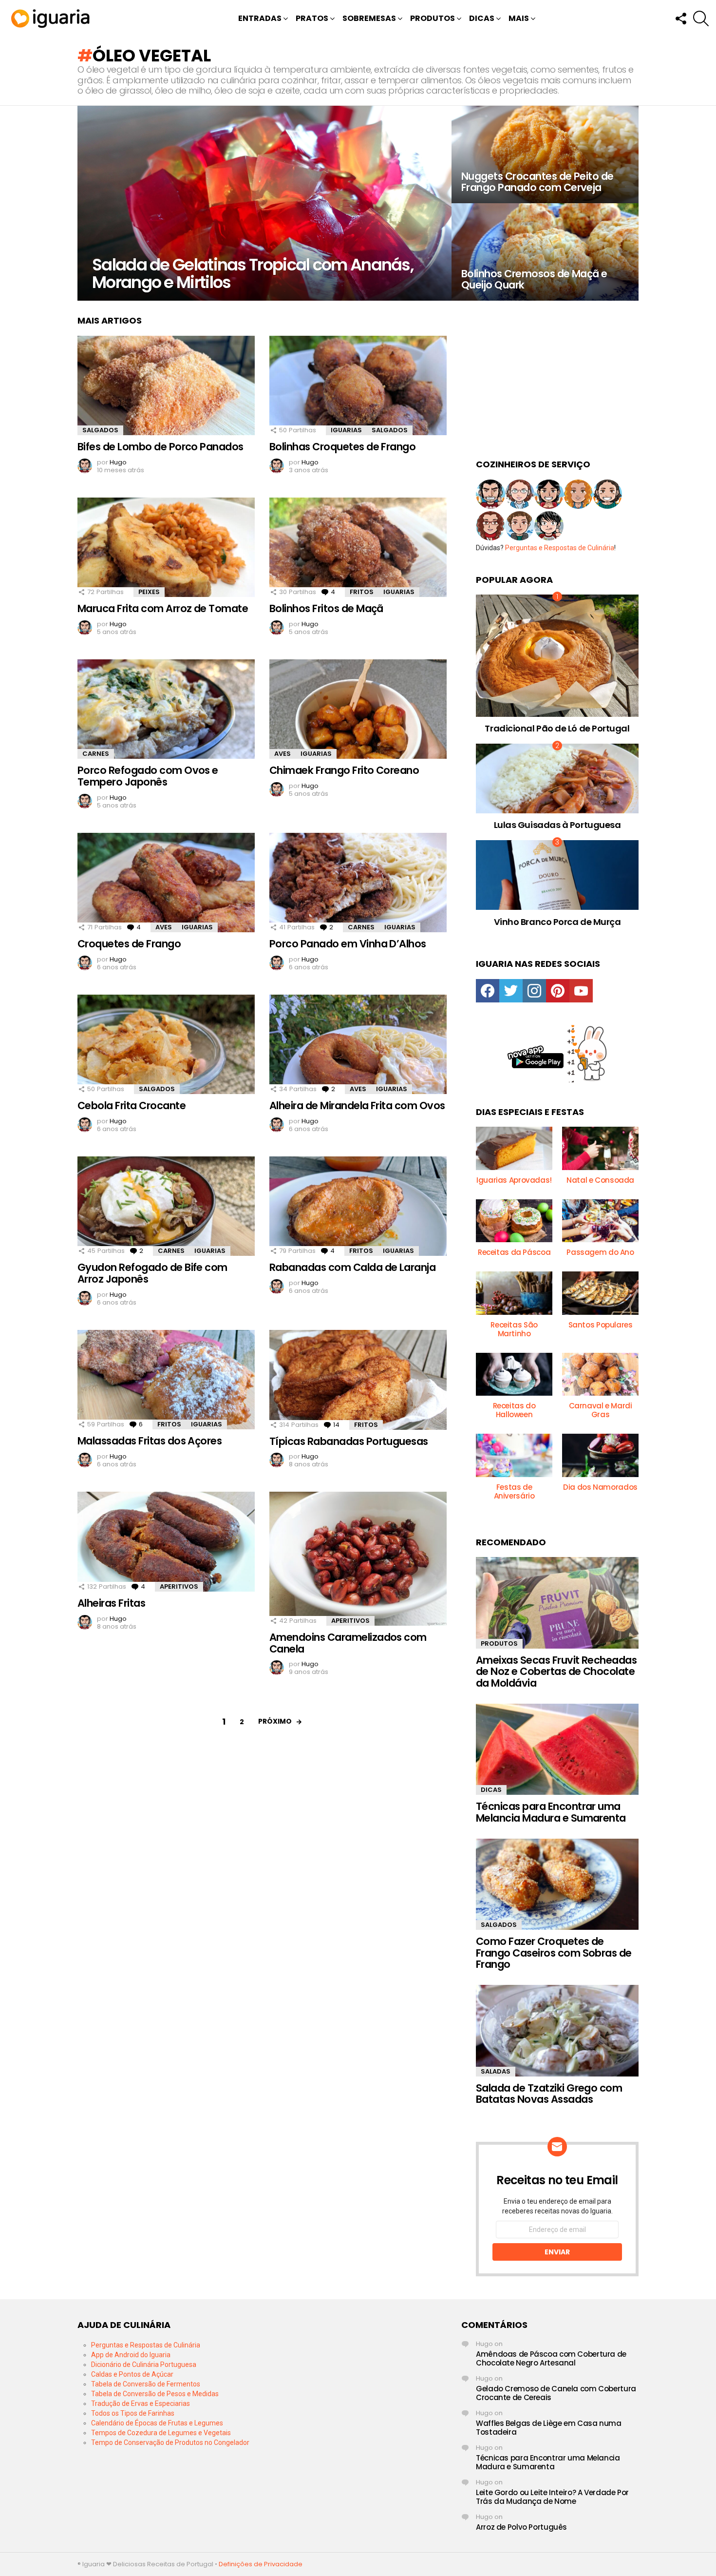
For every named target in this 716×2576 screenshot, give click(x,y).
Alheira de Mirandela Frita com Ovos (357, 1105)
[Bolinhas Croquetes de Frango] (358, 386)
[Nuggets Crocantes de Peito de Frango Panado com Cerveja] (545, 154)
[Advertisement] (557, 376)
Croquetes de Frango (129, 944)
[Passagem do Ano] (600, 1221)
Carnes (96, 754)
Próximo (275, 1721)
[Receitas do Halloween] (514, 1374)
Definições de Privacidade (261, 2564)
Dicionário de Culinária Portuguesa (144, 2365)
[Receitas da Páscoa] (514, 1221)
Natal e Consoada (600, 1180)
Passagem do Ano (600, 1252)
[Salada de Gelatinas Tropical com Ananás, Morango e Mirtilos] (264, 203)
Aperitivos (179, 1586)
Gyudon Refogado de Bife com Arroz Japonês (152, 1273)
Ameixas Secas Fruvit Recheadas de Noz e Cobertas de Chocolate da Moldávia (556, 1672)
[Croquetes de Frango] (166, 883)
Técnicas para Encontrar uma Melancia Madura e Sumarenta (551, 1812)
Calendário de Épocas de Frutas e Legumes (157, 2423)
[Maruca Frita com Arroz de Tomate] (166, 548)
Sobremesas (369, 18)
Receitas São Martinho (514, 1329)
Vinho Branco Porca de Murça (557, 922)
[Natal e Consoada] (600, 1148)
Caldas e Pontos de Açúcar (132, 2374)
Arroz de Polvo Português (521, 2527)
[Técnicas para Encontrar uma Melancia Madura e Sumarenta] (557, 1749)
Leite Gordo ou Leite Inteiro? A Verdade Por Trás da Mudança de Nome (552, 2497)
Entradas (260, 18)
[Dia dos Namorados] (600, 1455)
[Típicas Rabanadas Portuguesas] (358, 1380)
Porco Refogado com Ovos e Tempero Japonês (148, 776)
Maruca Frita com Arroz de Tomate (163, 608)
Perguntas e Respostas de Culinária (560, 548)
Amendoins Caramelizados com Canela (348, 1643)
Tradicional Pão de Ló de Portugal (557, 728)
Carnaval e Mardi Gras (601, 1410)
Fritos (362, 592)
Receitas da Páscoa (514, 1252)
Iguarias (346, 430)
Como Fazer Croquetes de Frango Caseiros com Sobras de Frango (554, 1953)
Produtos (433, 18)
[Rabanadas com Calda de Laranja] (358, 1206)
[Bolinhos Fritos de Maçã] (358, 548)
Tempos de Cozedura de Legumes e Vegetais (161, 2433)
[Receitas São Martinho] (514, 1293)
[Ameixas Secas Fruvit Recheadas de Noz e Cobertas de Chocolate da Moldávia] (557, 1603)
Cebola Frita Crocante (132, 1105)
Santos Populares (601, 1325)
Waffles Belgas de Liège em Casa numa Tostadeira (549, 2428)
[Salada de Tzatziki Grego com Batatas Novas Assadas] (557, 2031)
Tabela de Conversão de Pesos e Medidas (155, 2394)
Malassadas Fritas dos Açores (150, 1441)
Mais (519, 18)
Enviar (557, 2252)
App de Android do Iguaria (131, 2355)
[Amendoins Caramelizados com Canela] (358, 1559)
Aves (283, 754)
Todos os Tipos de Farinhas (133, 2413)
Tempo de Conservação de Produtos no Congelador (170, 2442)
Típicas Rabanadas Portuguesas (349, 1441)
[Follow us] (680, 19)
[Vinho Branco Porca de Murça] (557, 875)
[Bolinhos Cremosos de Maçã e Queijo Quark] (545, 252)
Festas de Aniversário (514, 1491)
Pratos (312, 18)
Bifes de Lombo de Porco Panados (160, 447)
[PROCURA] (701, 19)
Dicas (482, 18)
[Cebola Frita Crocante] (166, 1045)
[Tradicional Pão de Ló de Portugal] (557, 656)
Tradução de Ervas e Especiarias (141, 2403)
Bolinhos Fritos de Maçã (326, 608)
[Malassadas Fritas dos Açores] (166, 1380)
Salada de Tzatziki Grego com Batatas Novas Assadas (549, 2094)
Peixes (149, 592)
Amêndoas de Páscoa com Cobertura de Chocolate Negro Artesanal (551, 2358)
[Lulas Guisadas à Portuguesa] (557, 779)
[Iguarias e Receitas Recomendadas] (514, 1148)
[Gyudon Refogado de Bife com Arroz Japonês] (166, 1206)
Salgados (100, 430)
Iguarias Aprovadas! (514, 1180)
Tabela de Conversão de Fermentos (146, 2384)
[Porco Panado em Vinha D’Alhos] (358, 883)
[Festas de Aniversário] (514, 1455)
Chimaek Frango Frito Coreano (344, 770)
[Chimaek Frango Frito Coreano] (358, 709)
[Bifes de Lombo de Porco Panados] (166, 386)
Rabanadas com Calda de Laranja (352, 1267)
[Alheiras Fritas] (166, 1542)
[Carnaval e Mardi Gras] (600, 1374)
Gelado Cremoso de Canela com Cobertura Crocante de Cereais (556, 2393)
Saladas (496, 2071)
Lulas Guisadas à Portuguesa (557, 825)
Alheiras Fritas (111, 1603)
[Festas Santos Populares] (600, 1293)
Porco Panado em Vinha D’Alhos (348, 944)
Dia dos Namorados (600, 1487)
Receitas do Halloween (514, 1410)
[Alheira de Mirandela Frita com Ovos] (358, 1045)
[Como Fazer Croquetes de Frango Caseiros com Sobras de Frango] (557, 1884)
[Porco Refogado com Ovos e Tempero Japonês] (166, 709)
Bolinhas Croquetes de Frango (342, 447)
